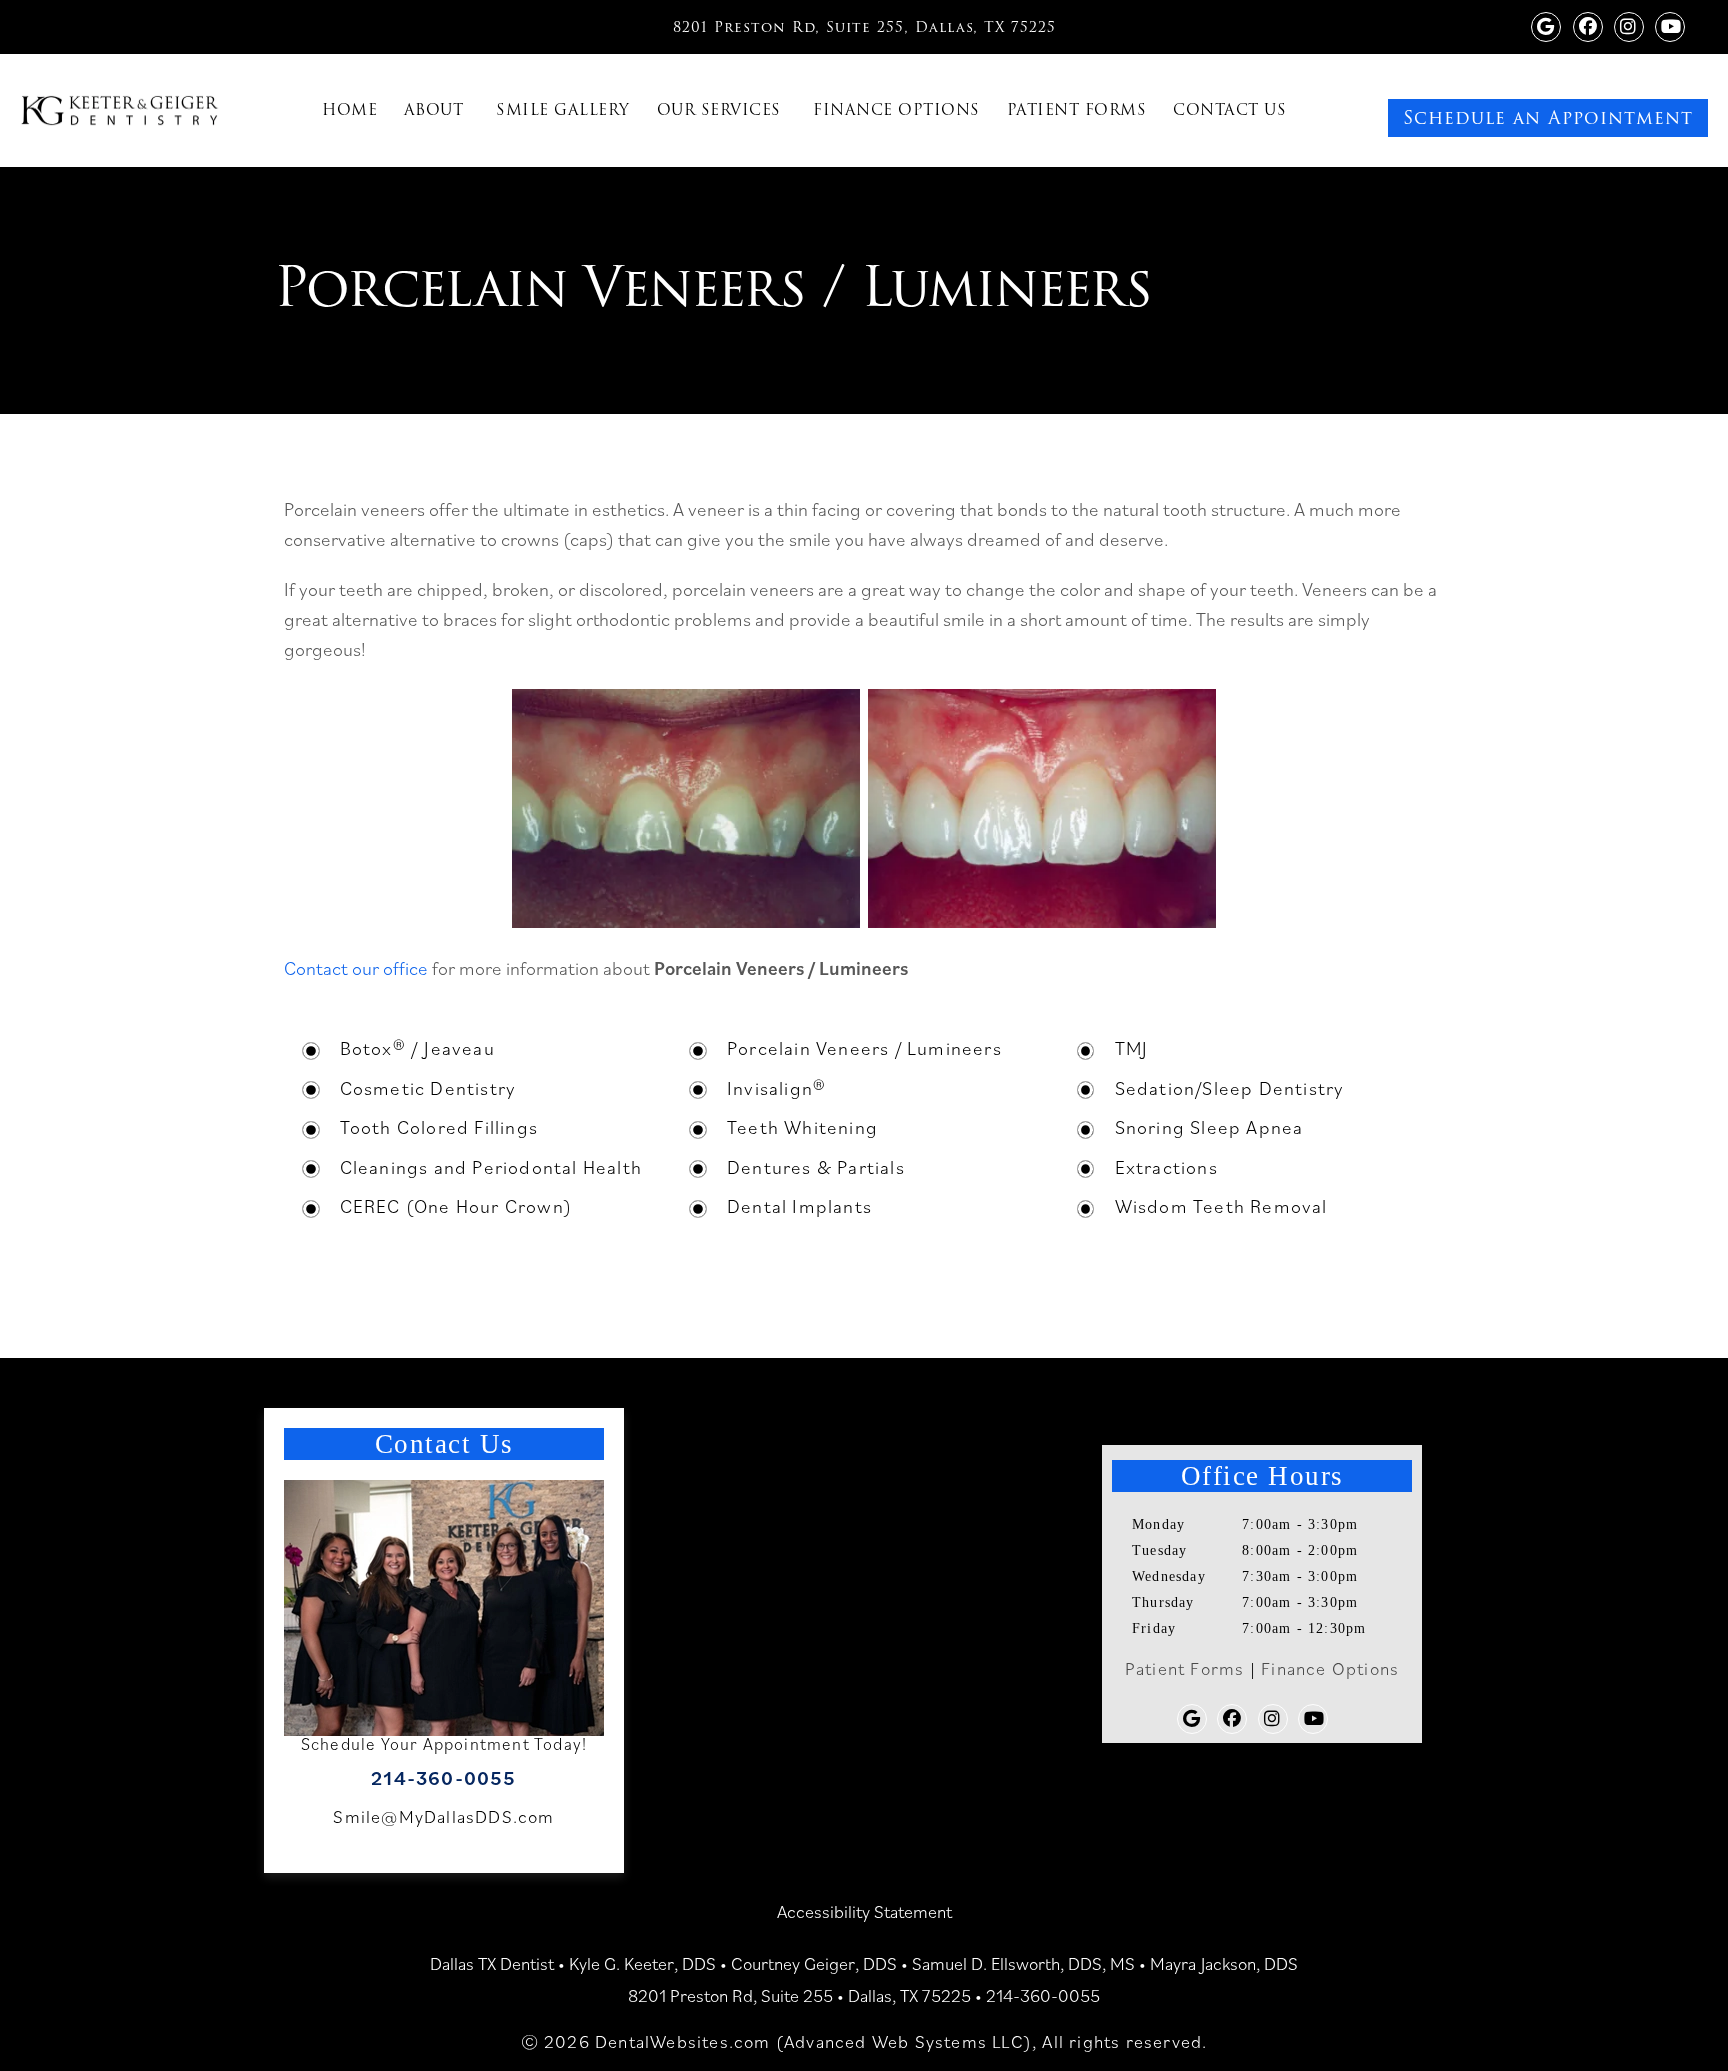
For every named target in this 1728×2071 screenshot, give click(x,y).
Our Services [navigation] (719, 110)
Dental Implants (799, 1206)
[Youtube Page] (1670, 24)
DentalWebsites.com (683, 2041)
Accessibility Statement (864, 1911)
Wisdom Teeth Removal (1221, 1206)
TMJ (1132, 1048)
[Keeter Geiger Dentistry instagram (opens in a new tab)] (1629, 24)
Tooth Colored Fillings (439, 1127)
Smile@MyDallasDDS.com (443, 1816)
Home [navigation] (349, 110)
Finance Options (1330, 1668)
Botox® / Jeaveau (417, 1048)
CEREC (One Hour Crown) (456, 1206)
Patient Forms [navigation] (1077, 110)
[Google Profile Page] (1546, 24)
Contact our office (356, 968)
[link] (1639, 84)
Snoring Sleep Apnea (1209, 1127)
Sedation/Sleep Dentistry (1230, 1088)
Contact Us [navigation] (1229, 110)
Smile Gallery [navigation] (563, 110)
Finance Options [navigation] (896, 110)
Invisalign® (776, 1088)
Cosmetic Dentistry (428, 1088)
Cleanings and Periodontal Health (491, 1167)
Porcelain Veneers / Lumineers (864, 1048)
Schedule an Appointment (1548, 117)
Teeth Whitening (802, 1127)
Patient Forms (1185, 1668)
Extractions (1166, 1167)
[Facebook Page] (1588, 24)
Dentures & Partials (816, 1167)
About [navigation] (434, 110)
